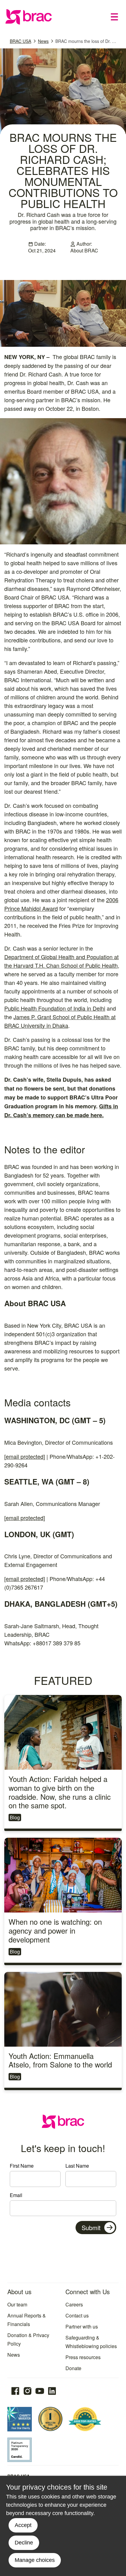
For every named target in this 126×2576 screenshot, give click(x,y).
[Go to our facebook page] (15, 2391)
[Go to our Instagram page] (28, 2391)
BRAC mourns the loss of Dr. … (86, 41)
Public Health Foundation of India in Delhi (55, 1008)
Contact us (77, 2315)
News (43, 41)
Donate (73, 2368)
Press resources (83, 2357)
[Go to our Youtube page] (40, 2391)
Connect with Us (88, 2292)
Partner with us (82, 2326)
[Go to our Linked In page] (52, 2391)
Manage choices (35, 2560)
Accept (23, 2525)
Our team (17, 2304)
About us (19, 2292)
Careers (74, 2304)
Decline (24, 2543)
